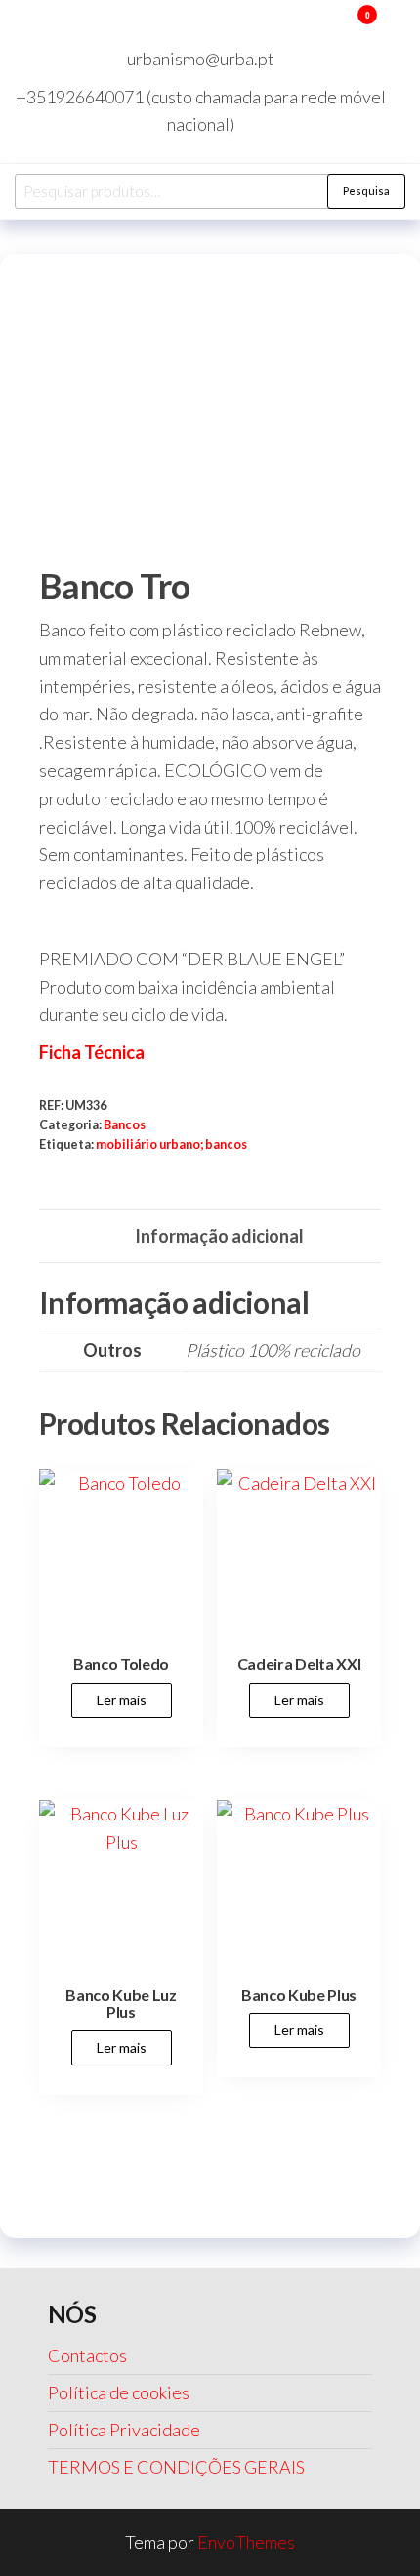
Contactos (87, 2355)
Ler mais (122, 1700)
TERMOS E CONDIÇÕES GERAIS (176, 2467)
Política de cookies (119, 2392)
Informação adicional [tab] (219, 1236)
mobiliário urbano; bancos (171, 1145)
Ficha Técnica (92, 1052)
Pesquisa (366, 191)
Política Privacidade (124, 2430)
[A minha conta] (338, 27)
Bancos (125, 1125)
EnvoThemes (246, 2542)
